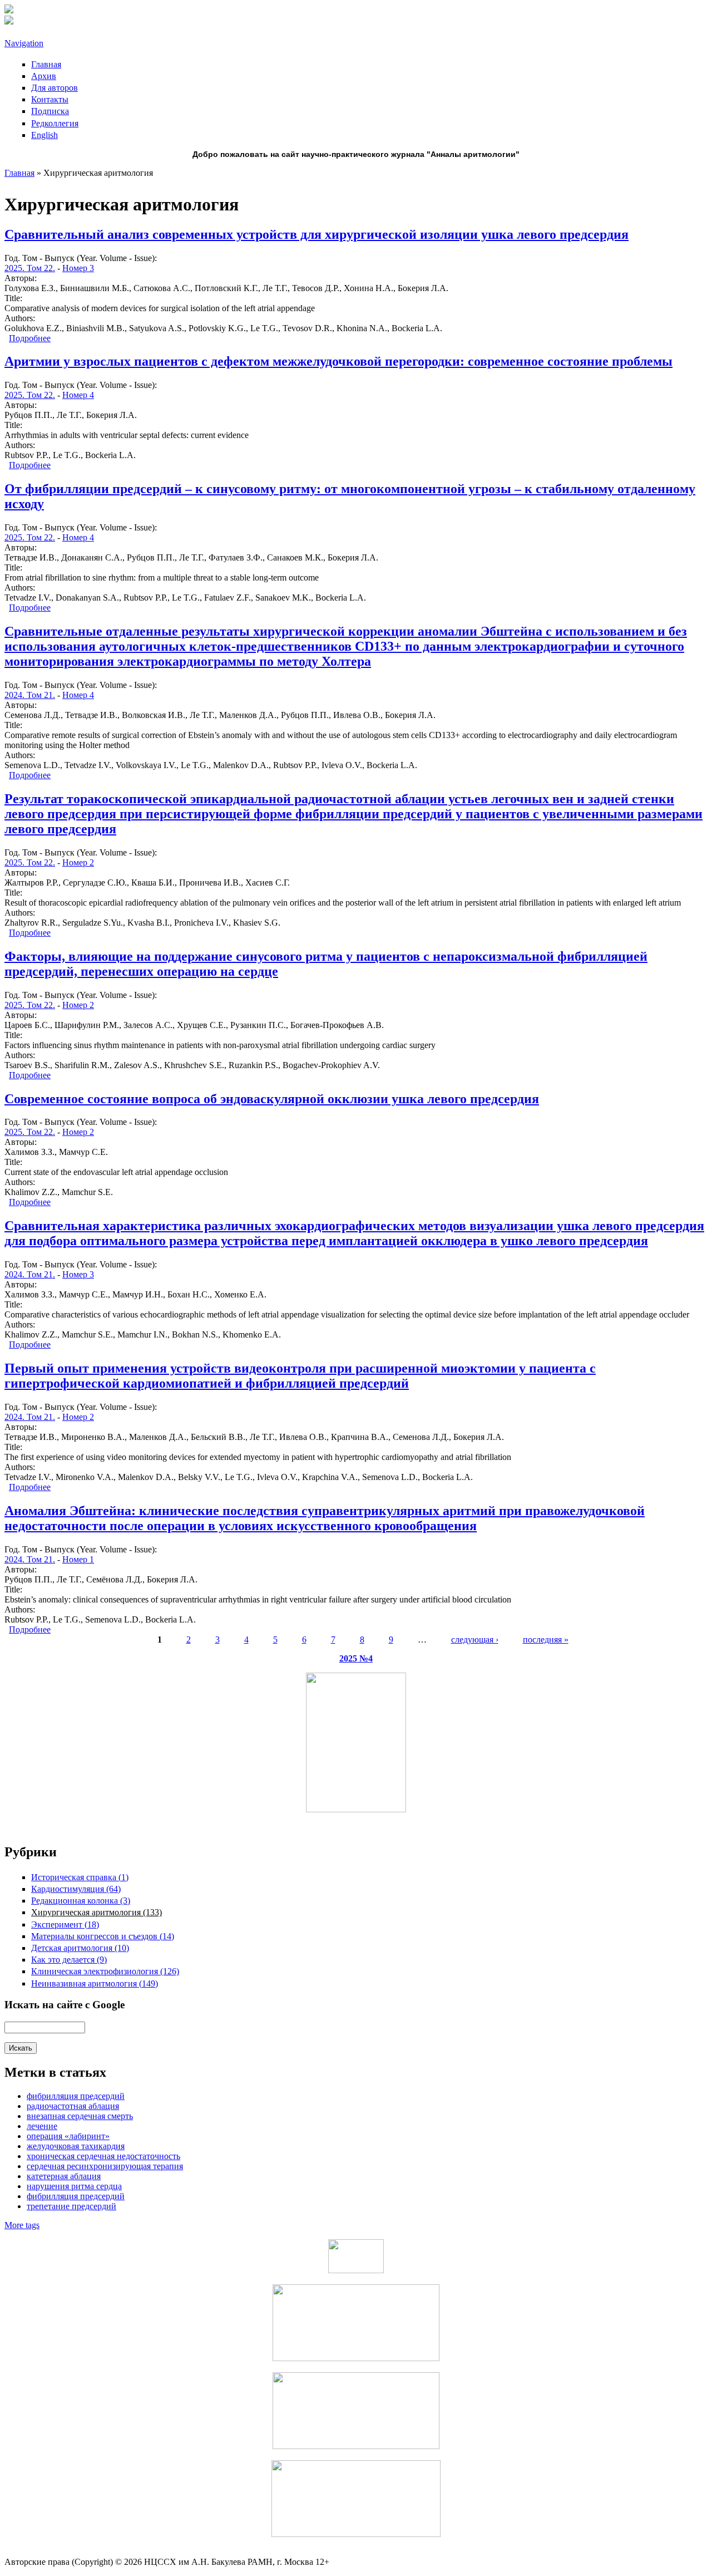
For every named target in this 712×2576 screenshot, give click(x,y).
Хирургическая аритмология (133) (97, 1912)
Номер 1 (78, 1559)
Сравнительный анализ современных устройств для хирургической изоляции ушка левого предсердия (317, 234)
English (44, 135)
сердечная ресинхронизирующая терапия (105, 2166)
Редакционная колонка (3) (81, 1901)
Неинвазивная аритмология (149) (95, 1983)
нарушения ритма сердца (74, 2186)
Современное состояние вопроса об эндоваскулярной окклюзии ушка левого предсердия (272, 1099)
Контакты (50, 99)
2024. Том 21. (30, 695)
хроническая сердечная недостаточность (103, 2156)
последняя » (546, 1640)
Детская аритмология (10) (80, 1948)
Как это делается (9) (69, 1960)
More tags (22, 2225)
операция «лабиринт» (68, 2136)
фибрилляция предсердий (76, 2196)
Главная (46, 64)
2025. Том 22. (30, 268)
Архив (44, 76)
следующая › (475, 1640)
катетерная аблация (64, 2176)
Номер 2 (78, 862)
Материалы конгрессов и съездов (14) (103, 1936)
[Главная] (9, 10)
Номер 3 (78, 268)
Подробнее (30, 338)
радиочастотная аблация (73, 2106)
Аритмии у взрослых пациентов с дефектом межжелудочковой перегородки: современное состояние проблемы (338, 361)
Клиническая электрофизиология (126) (105, 1971)
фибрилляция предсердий (76, 2096)
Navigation (24, 43)
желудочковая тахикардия (76, 2146)
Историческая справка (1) (80, 1877)
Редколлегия (55, 123)
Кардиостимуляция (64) (76, 1889)
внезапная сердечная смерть (80, 2116)
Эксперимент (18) (65, 1924)
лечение (42, 2126)
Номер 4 (78, 395)
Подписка (50, 111)
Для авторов (55, 88)
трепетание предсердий (71, 2206)
